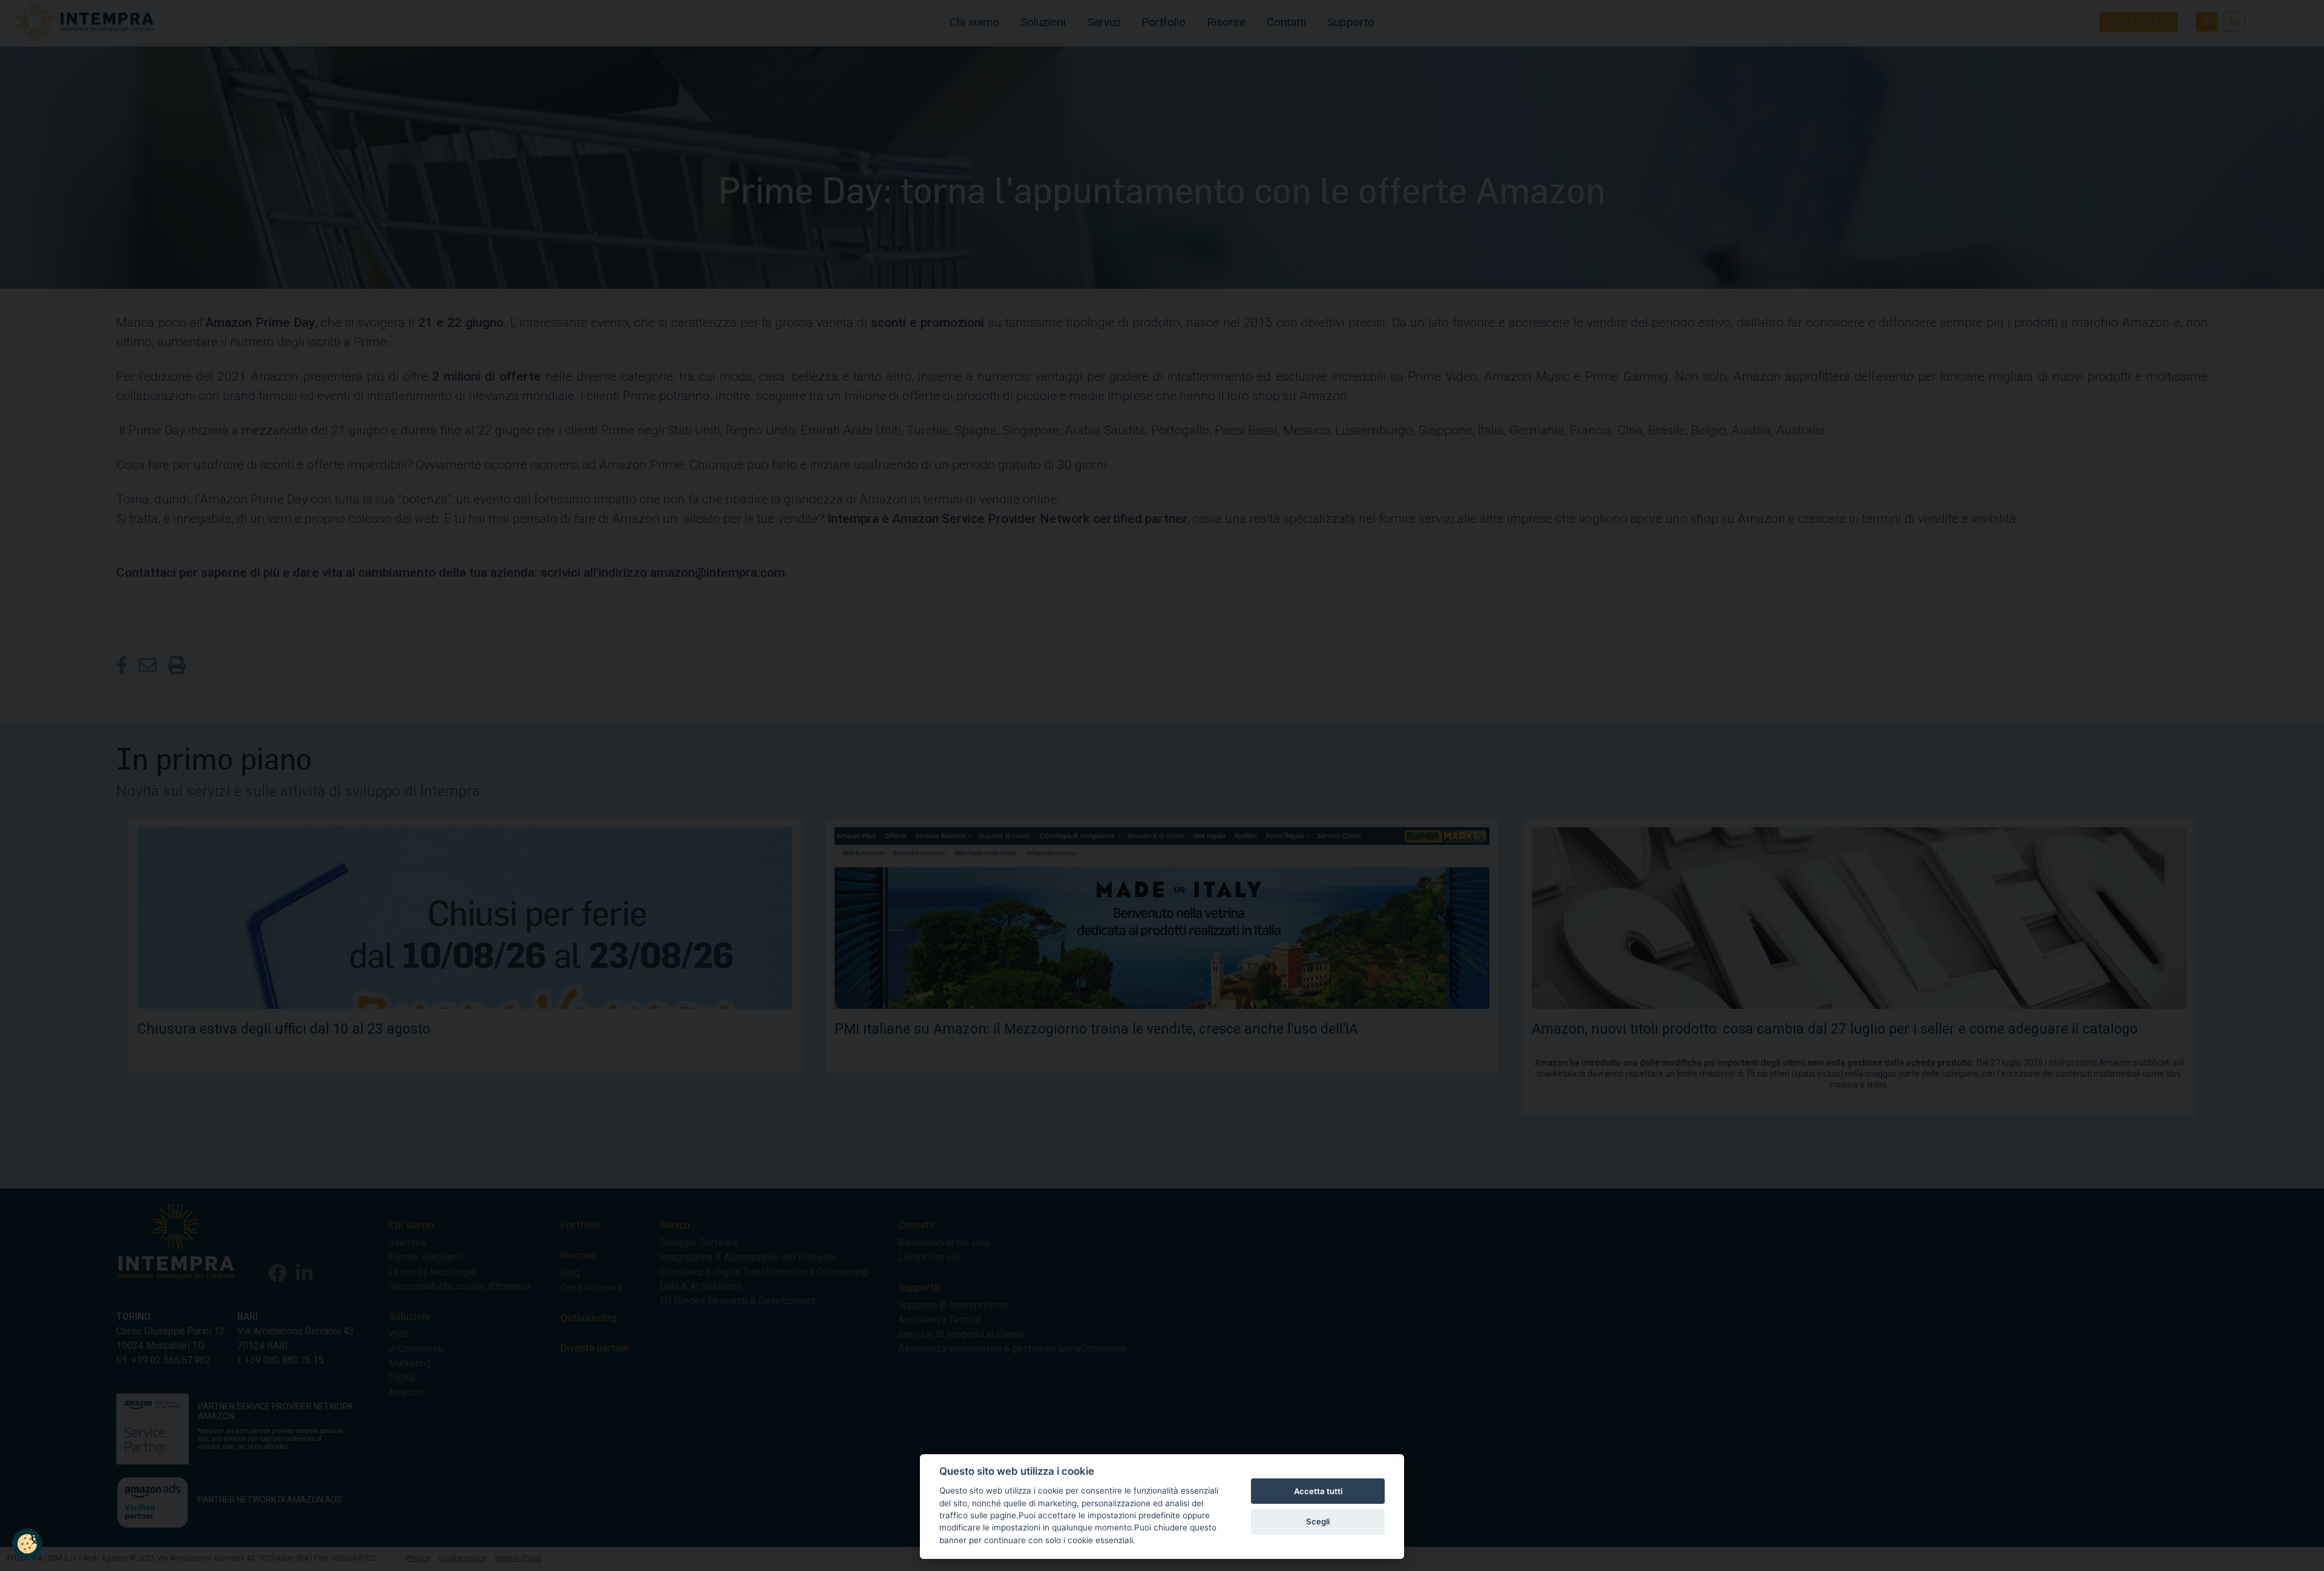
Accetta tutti (1318, 1491)
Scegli (1318, 1521)
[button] (27, 1544)
